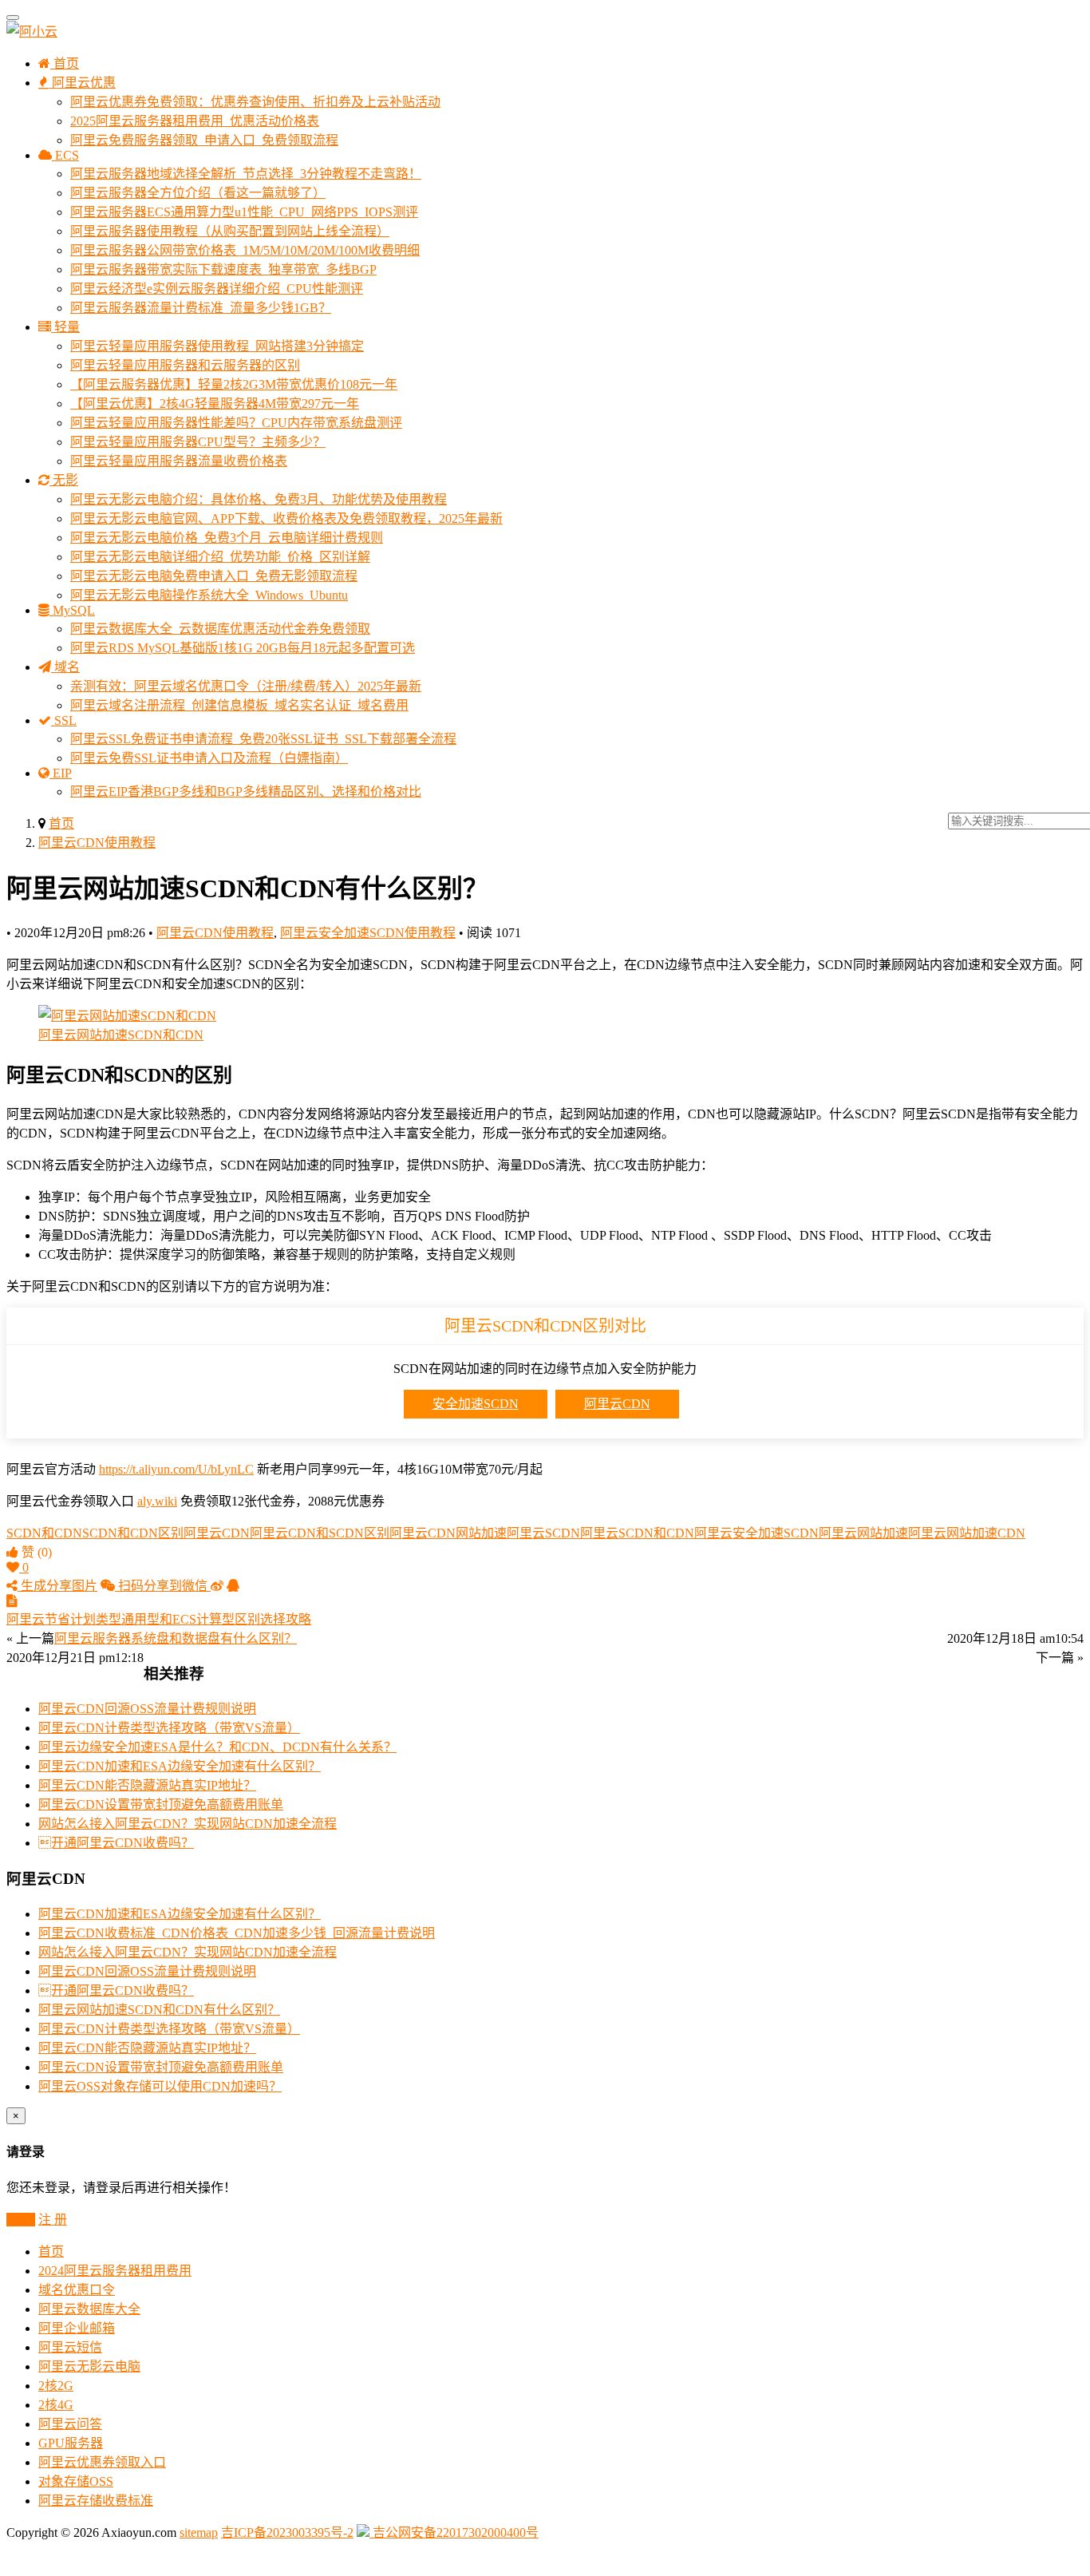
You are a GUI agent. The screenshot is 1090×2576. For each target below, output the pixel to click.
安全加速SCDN (476, 1404)
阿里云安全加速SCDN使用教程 (368, 933)
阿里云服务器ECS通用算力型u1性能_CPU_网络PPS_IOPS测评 (244, 212)
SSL (64, 720)
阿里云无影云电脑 (89, 2366)
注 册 (53, 2220)
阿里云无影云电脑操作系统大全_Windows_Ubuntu (209, 595)
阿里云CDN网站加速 (448, 1533)
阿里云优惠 (82, 83)
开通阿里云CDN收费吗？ (116, 1843)
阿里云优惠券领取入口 (102, 2462)
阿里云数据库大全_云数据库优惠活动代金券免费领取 (220, 629)
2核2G (56, 2386)
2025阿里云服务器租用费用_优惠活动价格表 (195, 121)
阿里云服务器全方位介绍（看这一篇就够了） (198, 193)
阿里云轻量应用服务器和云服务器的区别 (185, 365)
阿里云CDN (617, 1404)
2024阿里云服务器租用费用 (115, 2271)
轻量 (65, 327)
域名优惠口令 (77, 2290)
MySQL (72, 610)
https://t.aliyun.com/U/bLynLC (176, 1469)
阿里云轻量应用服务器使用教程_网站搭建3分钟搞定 (217, 346)
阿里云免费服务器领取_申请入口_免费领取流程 (204, 140)
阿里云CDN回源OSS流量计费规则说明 (147, 1709)
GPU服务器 (71, 2443)
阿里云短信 (70, 2347)
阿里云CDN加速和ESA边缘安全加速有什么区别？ (180, 1766)
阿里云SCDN (543, 1533)
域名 (65, 667)
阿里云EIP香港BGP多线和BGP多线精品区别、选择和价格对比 (246, 791)
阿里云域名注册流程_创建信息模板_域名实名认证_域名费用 (239, 705)
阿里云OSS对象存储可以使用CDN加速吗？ (160, 2086)
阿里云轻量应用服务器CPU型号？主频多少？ (198, 442)
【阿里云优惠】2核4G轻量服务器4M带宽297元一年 (215, 404)
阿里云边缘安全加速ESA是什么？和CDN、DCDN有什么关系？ (217, 1747)
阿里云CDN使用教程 (97, 843)
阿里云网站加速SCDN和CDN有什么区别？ (159, 2010)
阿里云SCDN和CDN (637, 1533)
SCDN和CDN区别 (133, 1533)
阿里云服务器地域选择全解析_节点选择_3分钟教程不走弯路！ (246, 174)
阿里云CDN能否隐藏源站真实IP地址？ (147, 1785)
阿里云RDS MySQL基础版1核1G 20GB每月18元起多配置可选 (243, 648)
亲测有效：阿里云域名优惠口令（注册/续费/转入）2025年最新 (246, 686)
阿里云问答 (70, 2424)
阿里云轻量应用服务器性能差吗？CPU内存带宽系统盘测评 (236, 423)
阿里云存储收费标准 (96, 2501)
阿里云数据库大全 (89, 2309)
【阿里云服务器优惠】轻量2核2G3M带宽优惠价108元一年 (234, 384)
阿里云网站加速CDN (967, 1533)
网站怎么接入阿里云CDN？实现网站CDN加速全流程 (188, 1824)
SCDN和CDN (44, 1533)
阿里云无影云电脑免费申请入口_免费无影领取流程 (214, 576)
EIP (61, 773)
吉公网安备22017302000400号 (454, 2532)
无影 (64, 480)
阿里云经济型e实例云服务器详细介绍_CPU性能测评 (217, 289)
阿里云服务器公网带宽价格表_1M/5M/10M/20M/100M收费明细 (245, 250)
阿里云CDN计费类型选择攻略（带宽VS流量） (169, 1728)
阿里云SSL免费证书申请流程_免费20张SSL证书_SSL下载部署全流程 (263, 739)
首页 (65, 63)
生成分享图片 (57, 1586)
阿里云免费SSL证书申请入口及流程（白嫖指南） (209, 758)
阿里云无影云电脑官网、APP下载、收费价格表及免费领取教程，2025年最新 (286, 518)
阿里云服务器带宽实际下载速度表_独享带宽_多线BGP (223, 269)
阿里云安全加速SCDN (756, 1533)
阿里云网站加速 (863, 1533)
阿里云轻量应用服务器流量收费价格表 (179, 461)
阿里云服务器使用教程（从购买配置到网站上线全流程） (230, 231)
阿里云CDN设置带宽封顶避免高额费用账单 (161, 1804)
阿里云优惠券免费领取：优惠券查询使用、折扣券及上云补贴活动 (255, 102)
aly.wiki (157, 1501)
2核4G (56, 2405)
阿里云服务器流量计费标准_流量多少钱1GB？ (201, 308)
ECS (65, 155)
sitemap (199, 2532)
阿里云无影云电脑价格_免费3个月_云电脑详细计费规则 (227, 538)
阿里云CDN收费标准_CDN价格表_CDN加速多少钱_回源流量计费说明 (237, 1933)
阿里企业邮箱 (77, 2328)
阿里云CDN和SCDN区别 (320, 1533)
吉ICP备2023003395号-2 (287, 2532)
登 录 (21, 2220)
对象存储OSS (76, 2481)
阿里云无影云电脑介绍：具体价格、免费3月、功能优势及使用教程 (259, 499)
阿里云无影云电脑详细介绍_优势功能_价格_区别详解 (220, 557)
